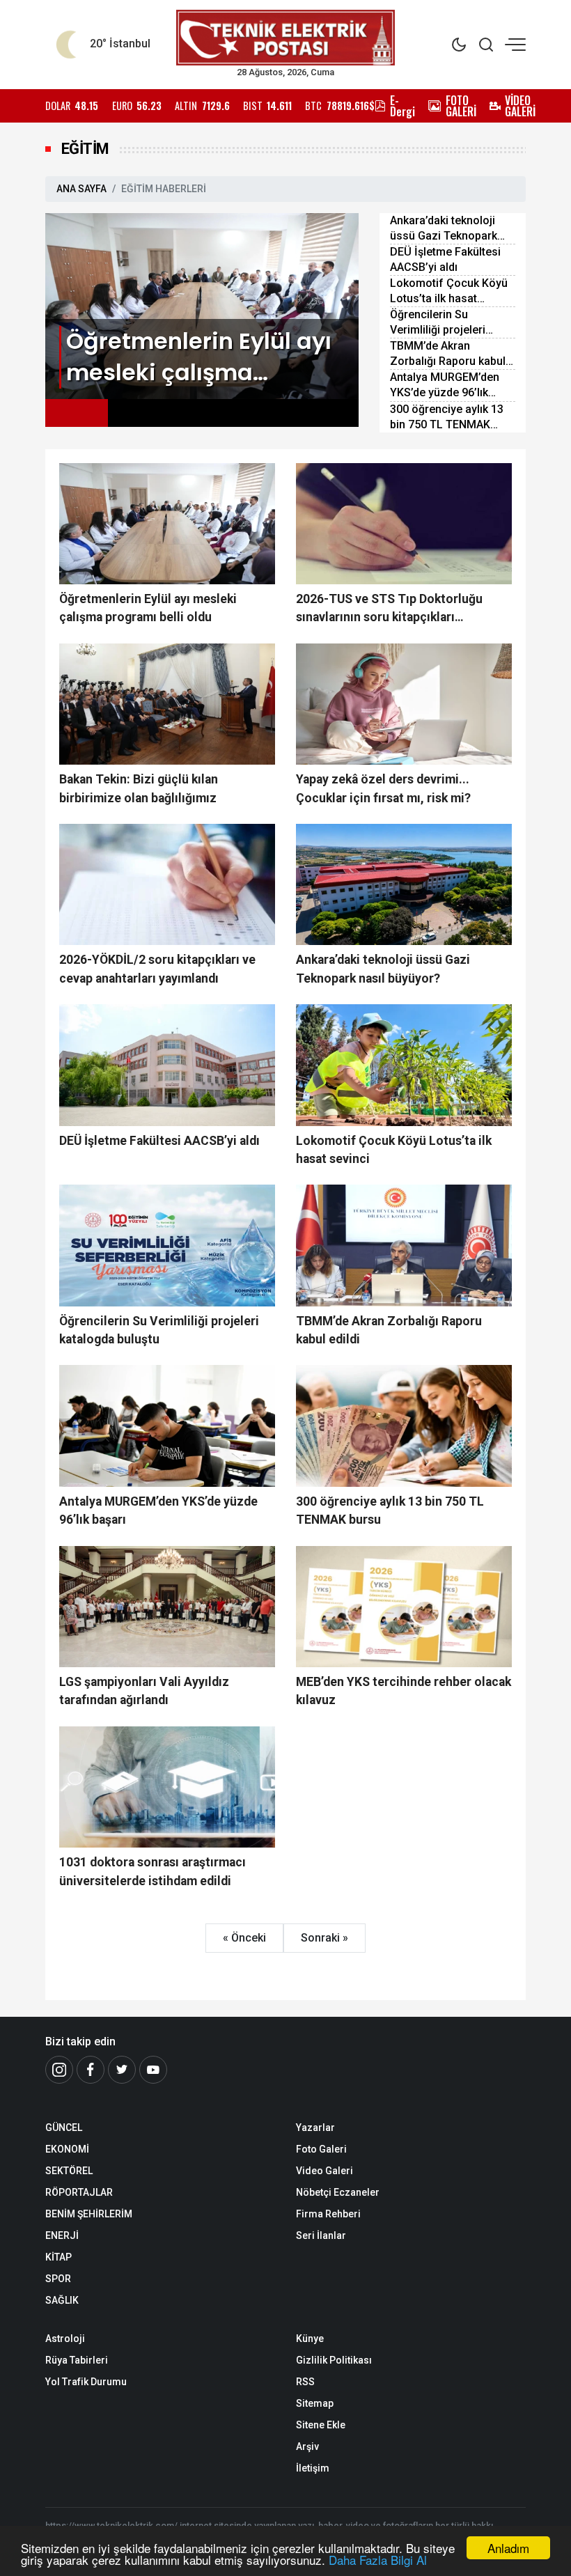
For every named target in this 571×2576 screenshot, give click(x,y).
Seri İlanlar (321, 2235)
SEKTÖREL (69, 2171)
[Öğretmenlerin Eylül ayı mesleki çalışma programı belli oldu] (202, 305)
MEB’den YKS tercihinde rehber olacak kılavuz (404, 1691)
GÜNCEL (64, 2128)
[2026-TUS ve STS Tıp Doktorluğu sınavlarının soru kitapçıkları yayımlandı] (404, 524)
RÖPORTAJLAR (79, 2192)
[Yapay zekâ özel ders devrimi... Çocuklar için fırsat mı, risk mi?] (404, 704)
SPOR (58, 2279)
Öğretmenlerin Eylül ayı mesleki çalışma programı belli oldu (148, 608)
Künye (310, 2339)
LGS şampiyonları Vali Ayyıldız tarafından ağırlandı (144, 1691)
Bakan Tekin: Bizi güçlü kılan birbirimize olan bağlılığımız (139, 788)
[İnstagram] (59, 2070)
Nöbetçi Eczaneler (338, 2192)
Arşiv (307, 2446)
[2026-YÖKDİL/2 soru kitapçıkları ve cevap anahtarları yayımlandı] (167, 884)
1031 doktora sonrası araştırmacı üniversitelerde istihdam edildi (152, 1871)
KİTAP (58, 2257)
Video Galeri (324, 2171)
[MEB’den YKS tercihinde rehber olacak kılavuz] (404, 1607)
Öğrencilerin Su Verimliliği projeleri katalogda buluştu (438, 323)
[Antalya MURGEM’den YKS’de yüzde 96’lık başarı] (167, 1426)
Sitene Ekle (321, 2425)
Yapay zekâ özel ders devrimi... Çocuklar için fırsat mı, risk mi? (383, 788)
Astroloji (65, 2339)
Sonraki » (324, 1938)
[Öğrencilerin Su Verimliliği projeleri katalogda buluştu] (167, 1245)
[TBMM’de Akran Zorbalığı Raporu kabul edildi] (404, 1245)
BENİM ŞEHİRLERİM (89, 2214)
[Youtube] (153, 2070)
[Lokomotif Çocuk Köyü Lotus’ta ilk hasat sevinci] (404, 1065)
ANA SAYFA (81, 189)
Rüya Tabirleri (77, 2360)
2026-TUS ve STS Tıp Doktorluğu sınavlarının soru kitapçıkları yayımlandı (389, 609)
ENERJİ (62, 2235)
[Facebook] (91, 2070)
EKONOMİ (67, 2149)
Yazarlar (315, 2128)
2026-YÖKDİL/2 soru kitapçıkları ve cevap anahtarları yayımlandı (157, 969)
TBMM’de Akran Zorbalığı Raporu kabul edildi (448, 354)
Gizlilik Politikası (334, 2360)
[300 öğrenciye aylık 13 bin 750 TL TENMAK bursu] (404, 1426)
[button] (77, 413)
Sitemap (315, 2403)
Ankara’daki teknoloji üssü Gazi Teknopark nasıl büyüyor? (444, 229)
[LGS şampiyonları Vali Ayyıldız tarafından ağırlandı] (167, 1607)
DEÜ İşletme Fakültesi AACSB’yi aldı (445, 259)
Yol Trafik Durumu (86, 2382)
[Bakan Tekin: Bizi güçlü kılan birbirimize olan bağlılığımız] (167, 704)
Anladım (508, 2548)
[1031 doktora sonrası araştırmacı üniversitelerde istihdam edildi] (167, 1787)
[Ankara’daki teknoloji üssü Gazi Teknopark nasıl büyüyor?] (404, 884)
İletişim (313, 2468)
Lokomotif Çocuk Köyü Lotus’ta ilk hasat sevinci (449, 291)
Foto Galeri (321, 2149)
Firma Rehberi (328, 2214)
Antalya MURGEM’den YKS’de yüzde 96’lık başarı (445, 385)
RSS (305, 2382)
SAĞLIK (62, 2300)
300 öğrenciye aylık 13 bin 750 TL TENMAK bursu (447, 417)
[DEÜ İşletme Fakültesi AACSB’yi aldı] (167, 1065)
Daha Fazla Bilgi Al (378, 2560)
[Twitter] (122, 2070)
